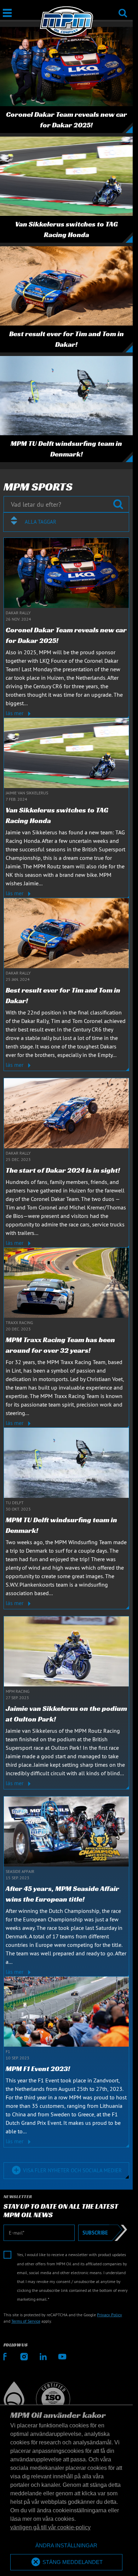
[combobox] (66, 522)
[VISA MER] (66, 2161)
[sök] (123, 8)
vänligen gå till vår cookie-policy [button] (50, 2527)
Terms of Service (26, 2321)
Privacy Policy (110, 2315)
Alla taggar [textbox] (41, 522)
